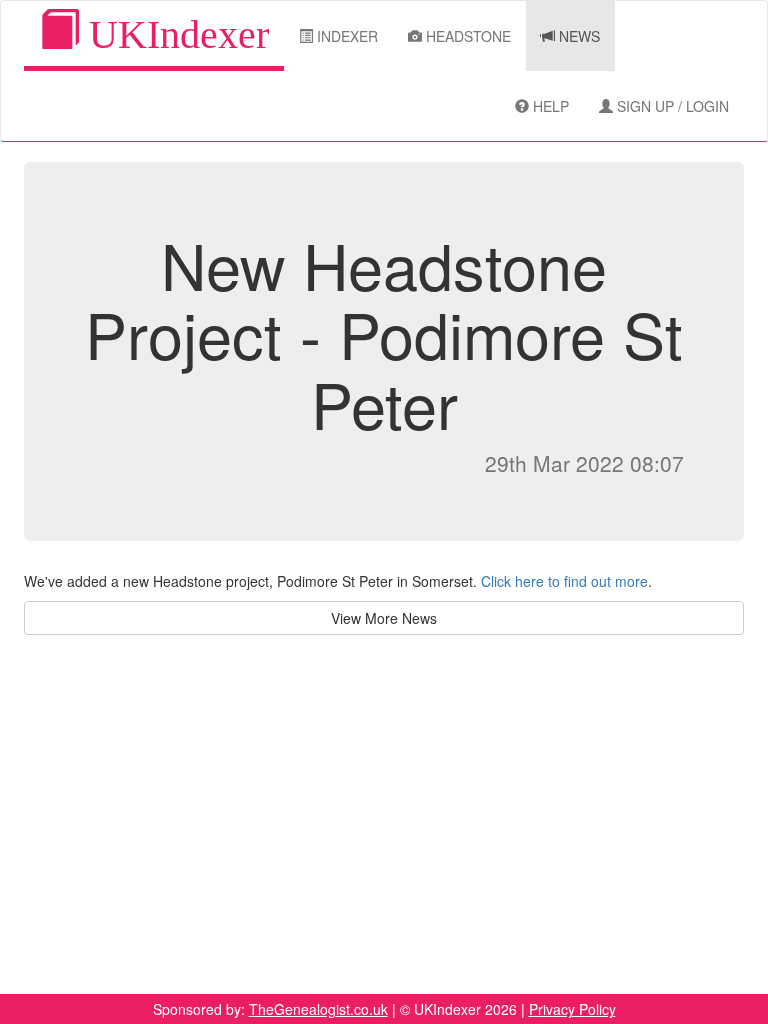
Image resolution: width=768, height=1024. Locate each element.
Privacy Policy (572, 1009)
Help (549, 106)
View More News (384, 618)
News (577, 36)
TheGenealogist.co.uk (318, 1009)
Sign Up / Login (671, 106)
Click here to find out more (564, 581)
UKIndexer (174, 34)
